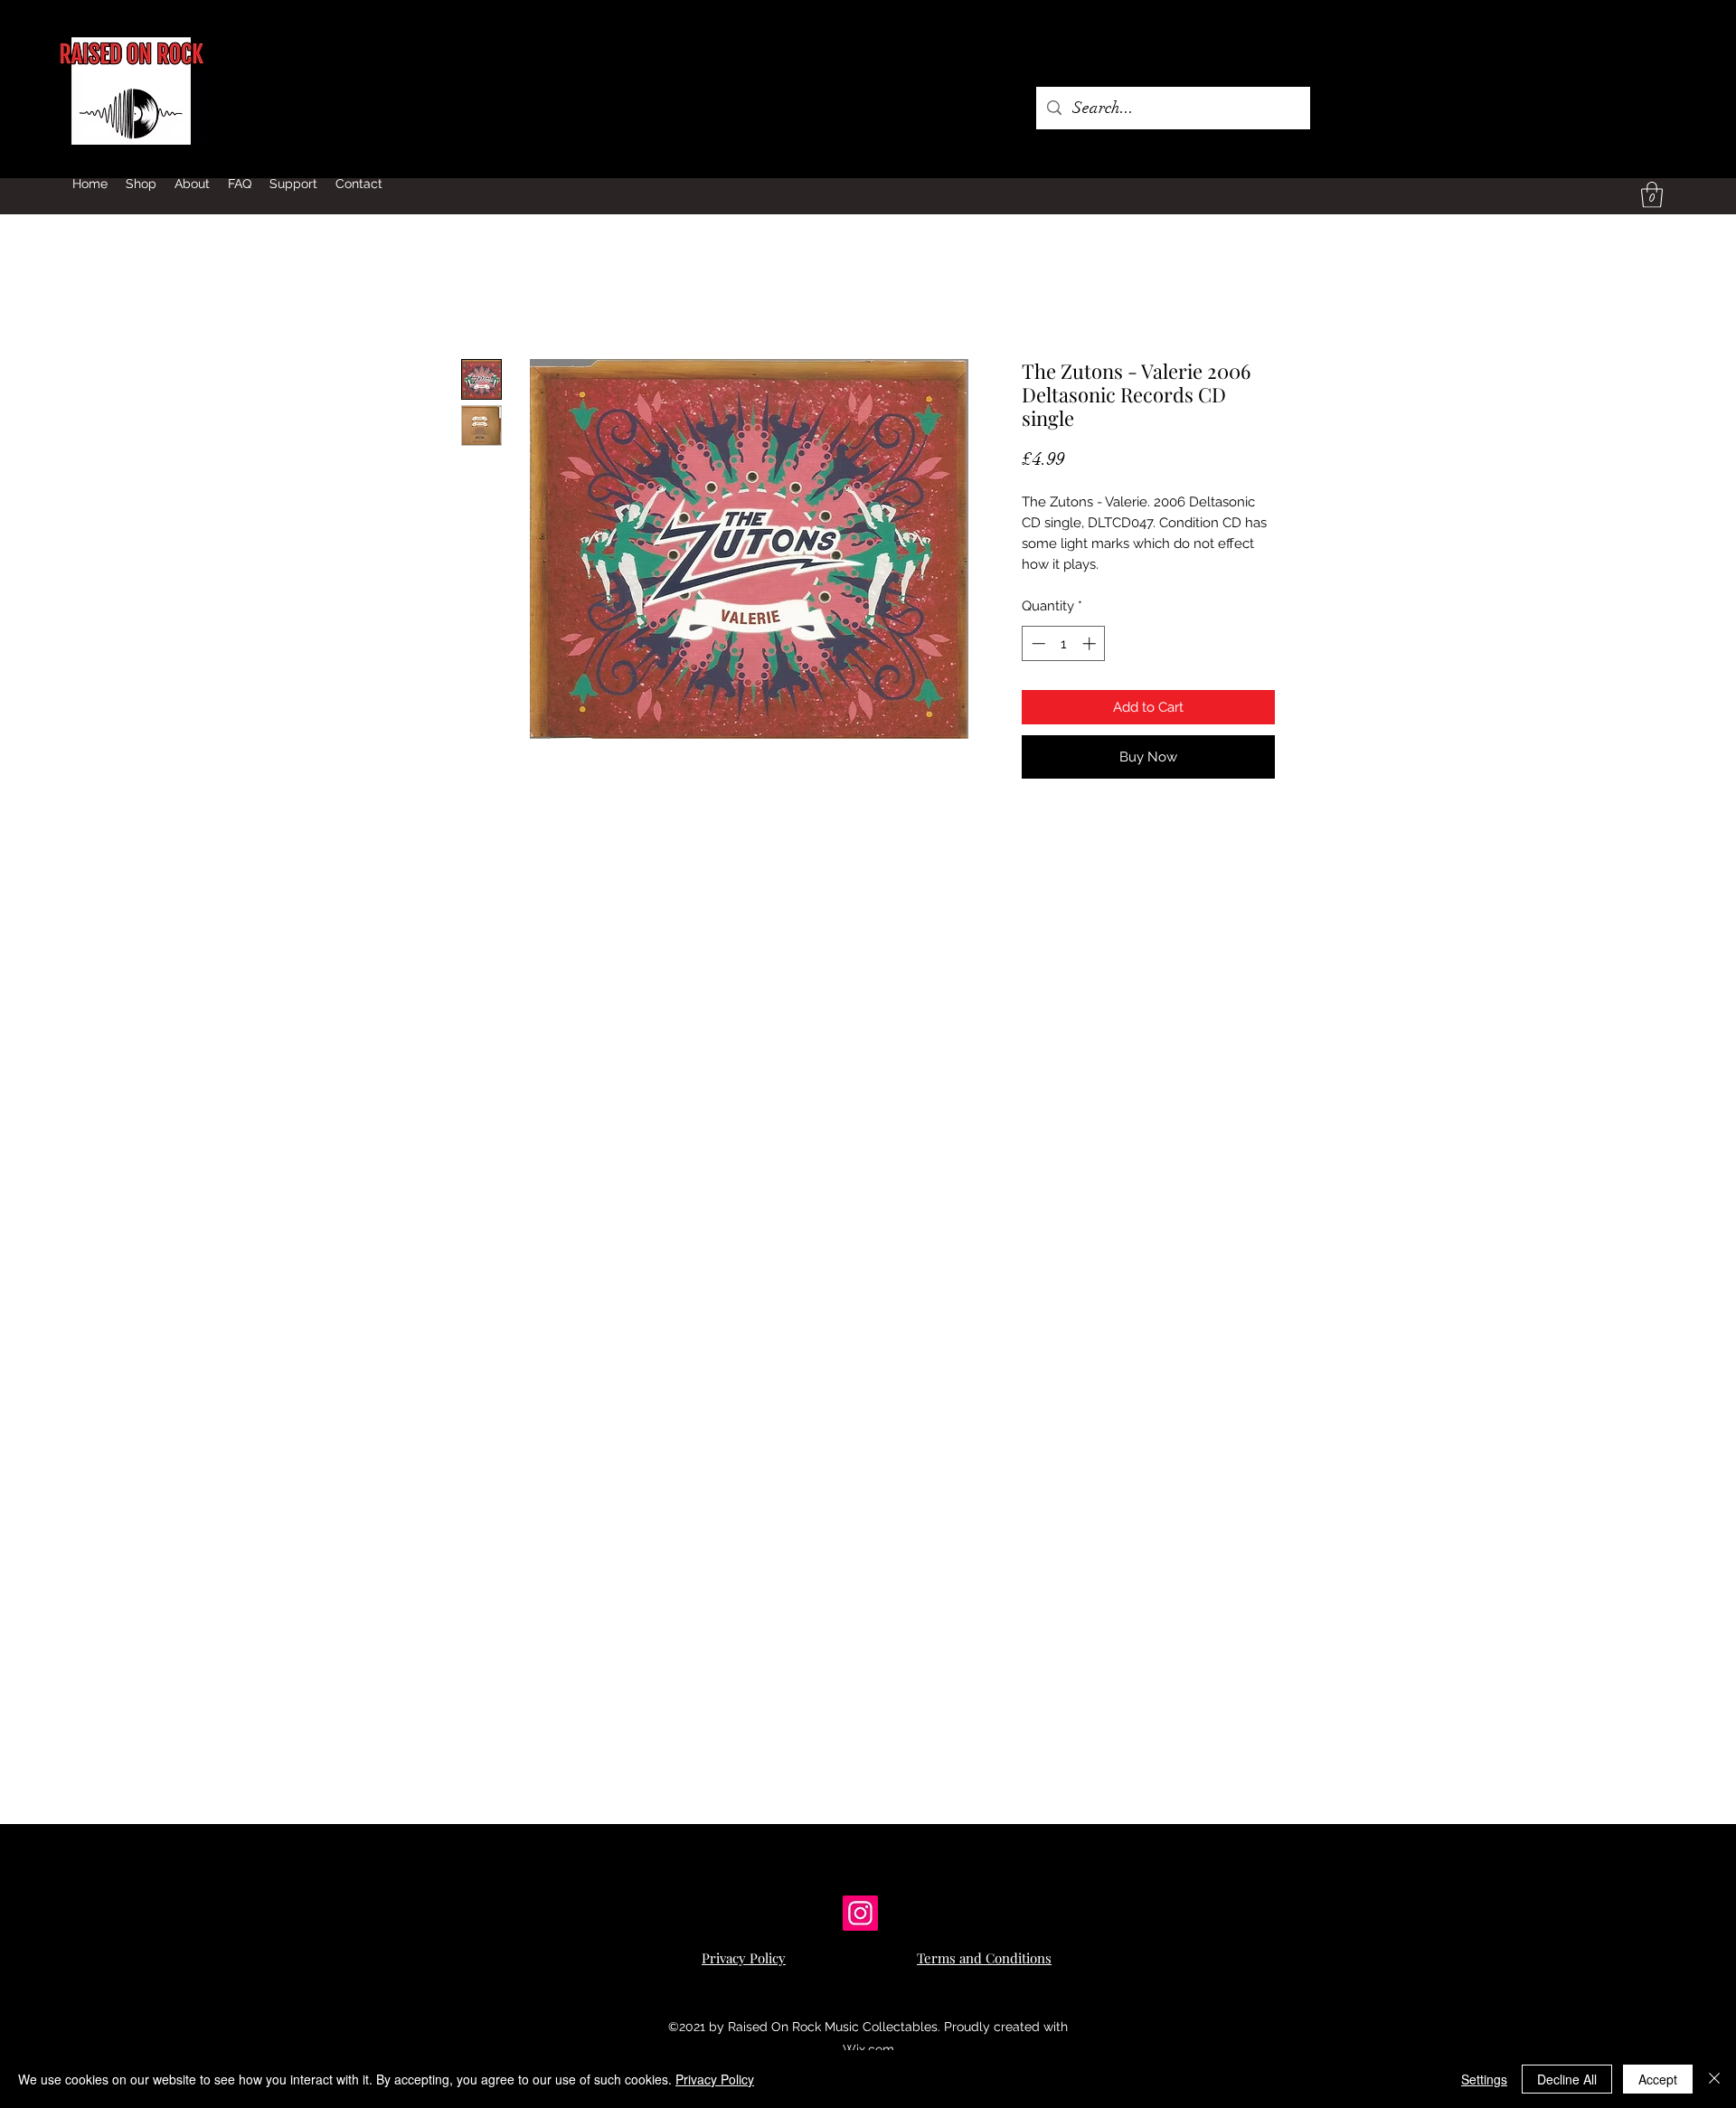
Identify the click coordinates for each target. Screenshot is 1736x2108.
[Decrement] (1037, 643)
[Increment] (1091, 643)
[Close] (1714, 2079)
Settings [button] (1484, 2079)
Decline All (1567, 2079)
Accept (1658, 2079)
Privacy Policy (715, 2079)
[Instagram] (860, 1913)
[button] (1652, 195)
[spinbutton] (1064, 643)
